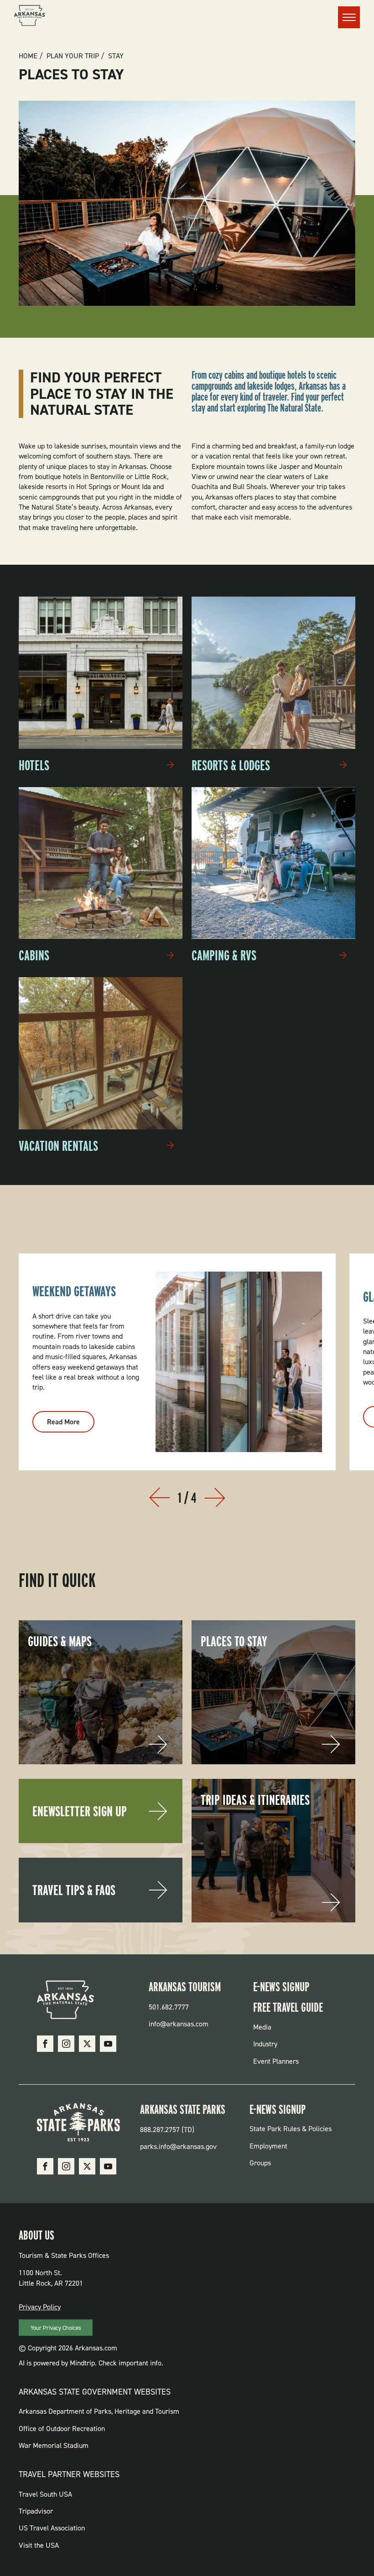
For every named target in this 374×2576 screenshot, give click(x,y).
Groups (260, 2163)
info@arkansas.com (179, 2024)
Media (262, 2027)
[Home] (30, 17)
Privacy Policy (40, 2307)
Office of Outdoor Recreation (62, 2429)
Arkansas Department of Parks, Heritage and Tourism (99, 2411)
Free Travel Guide (288, 2007)
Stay (116, 56)
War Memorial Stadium (54, 2445)
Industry (265, 2044)
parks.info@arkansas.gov (178, 2146)
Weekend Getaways (74, 1291)
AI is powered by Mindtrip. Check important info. (91, 2363)
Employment (268, 2146)
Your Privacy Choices (56, 2328)
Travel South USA (45, 2494)
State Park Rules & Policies (291, 2129)
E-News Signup (281, 1987)
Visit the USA (39, 2545)
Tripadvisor (36, 2511)
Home (28, 56)
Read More (71, 1425)
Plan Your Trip (73, 56)
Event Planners (276, 2061)
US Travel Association (52, 2528)
